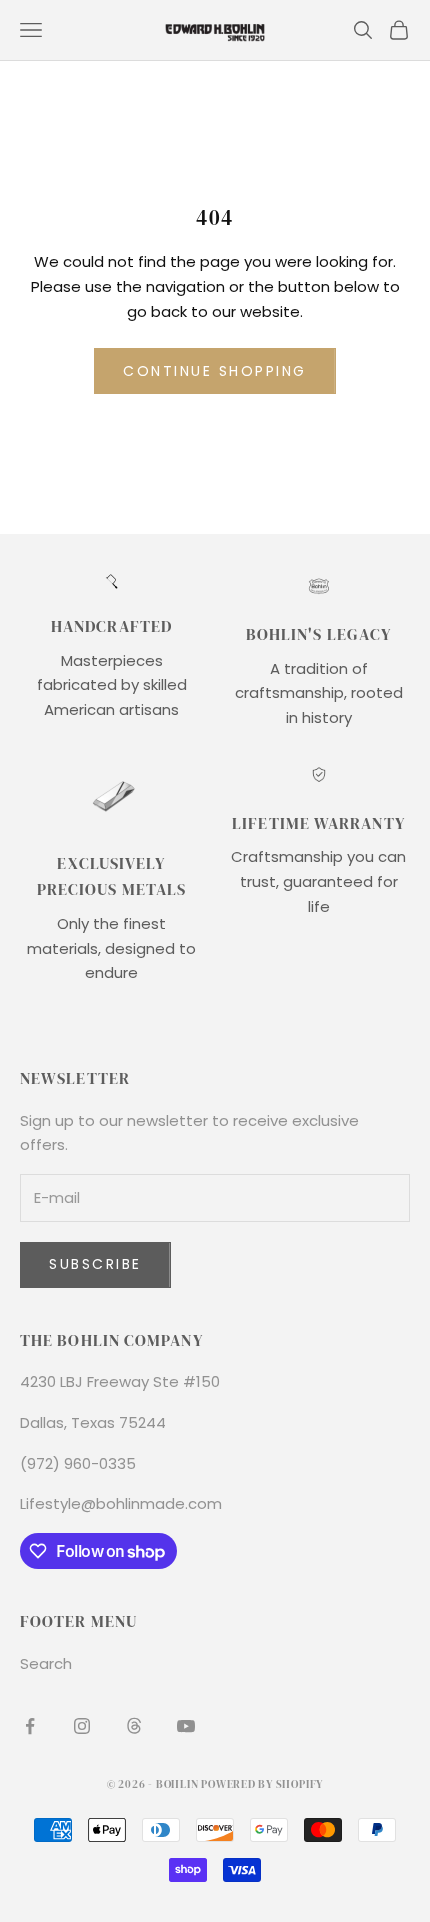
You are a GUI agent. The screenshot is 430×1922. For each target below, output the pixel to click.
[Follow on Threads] (134, 1726)
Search (46, 1663)
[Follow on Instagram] (82, 1726)
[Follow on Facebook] (30, 1726)
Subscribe (95, 1264)
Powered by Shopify (262, 1784)
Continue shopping (215, 371)
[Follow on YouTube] (186, 1726)
